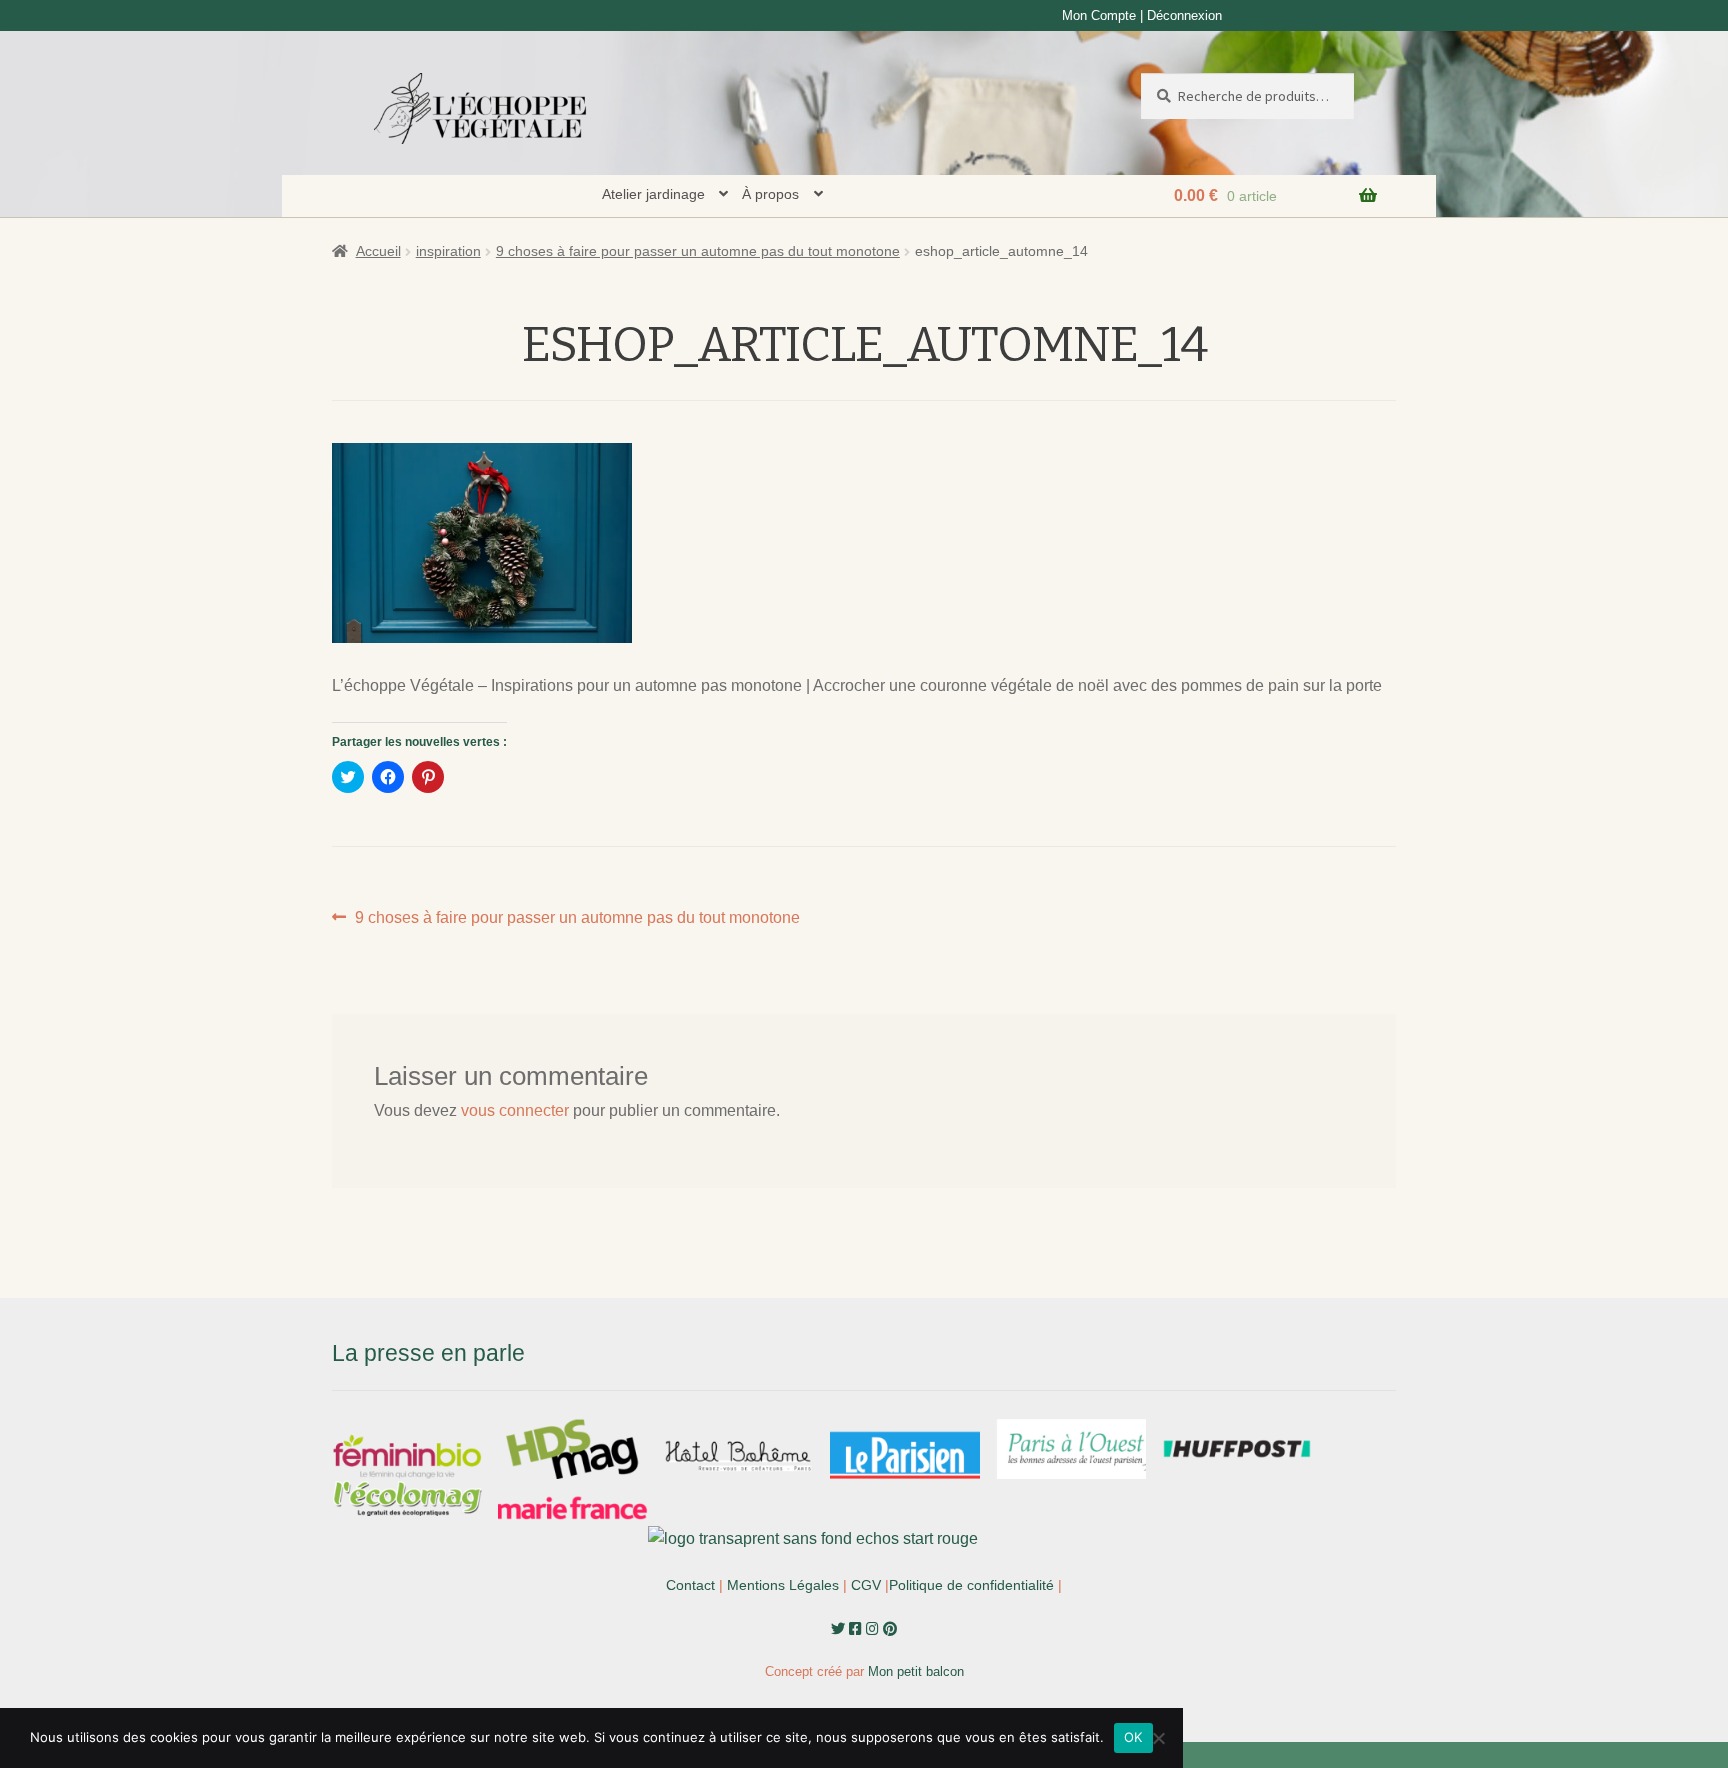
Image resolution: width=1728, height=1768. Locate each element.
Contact (690, 1585)
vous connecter (515, 1110)
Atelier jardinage (653, 194)
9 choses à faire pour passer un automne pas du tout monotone (698, 251)
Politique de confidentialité (971, 1585)
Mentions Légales (783, 1585)
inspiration (448, 251)
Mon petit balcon (916, 1671)
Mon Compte (1099, 15)
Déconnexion (1184, 15)
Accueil (378, 251)
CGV (866, 1585)
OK (1133, 1737)
